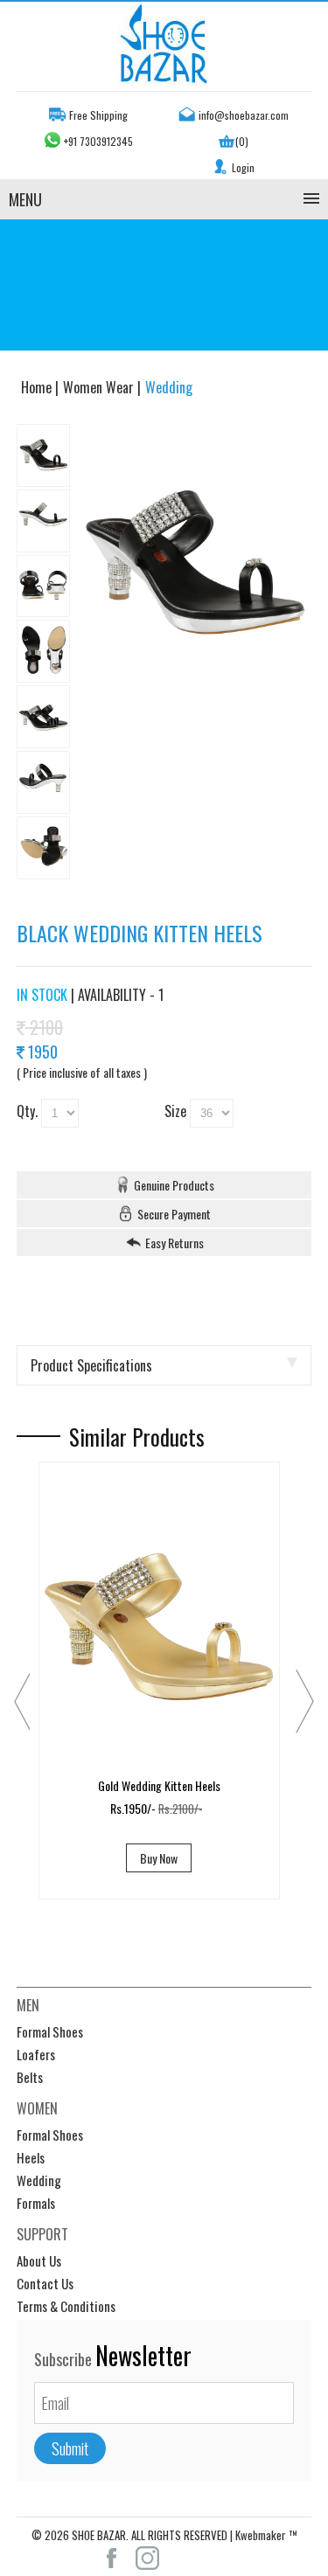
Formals (36, 2203)
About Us (39, 2260)
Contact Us (45, 2283)
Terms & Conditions (66, 2306)
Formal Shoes (50, 2031)
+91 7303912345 (98, 141)
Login (243, 167)
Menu (25, 199)
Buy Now (159, 1858)
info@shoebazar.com (244, 115)
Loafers (36, 2054)
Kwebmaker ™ (266, 2535)
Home (38, 387)
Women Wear (100, 387)
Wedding (39, 2180)
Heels (31, 2157)
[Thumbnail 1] (43, 455)
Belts (30, 2077)
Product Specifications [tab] (91, 1365)
